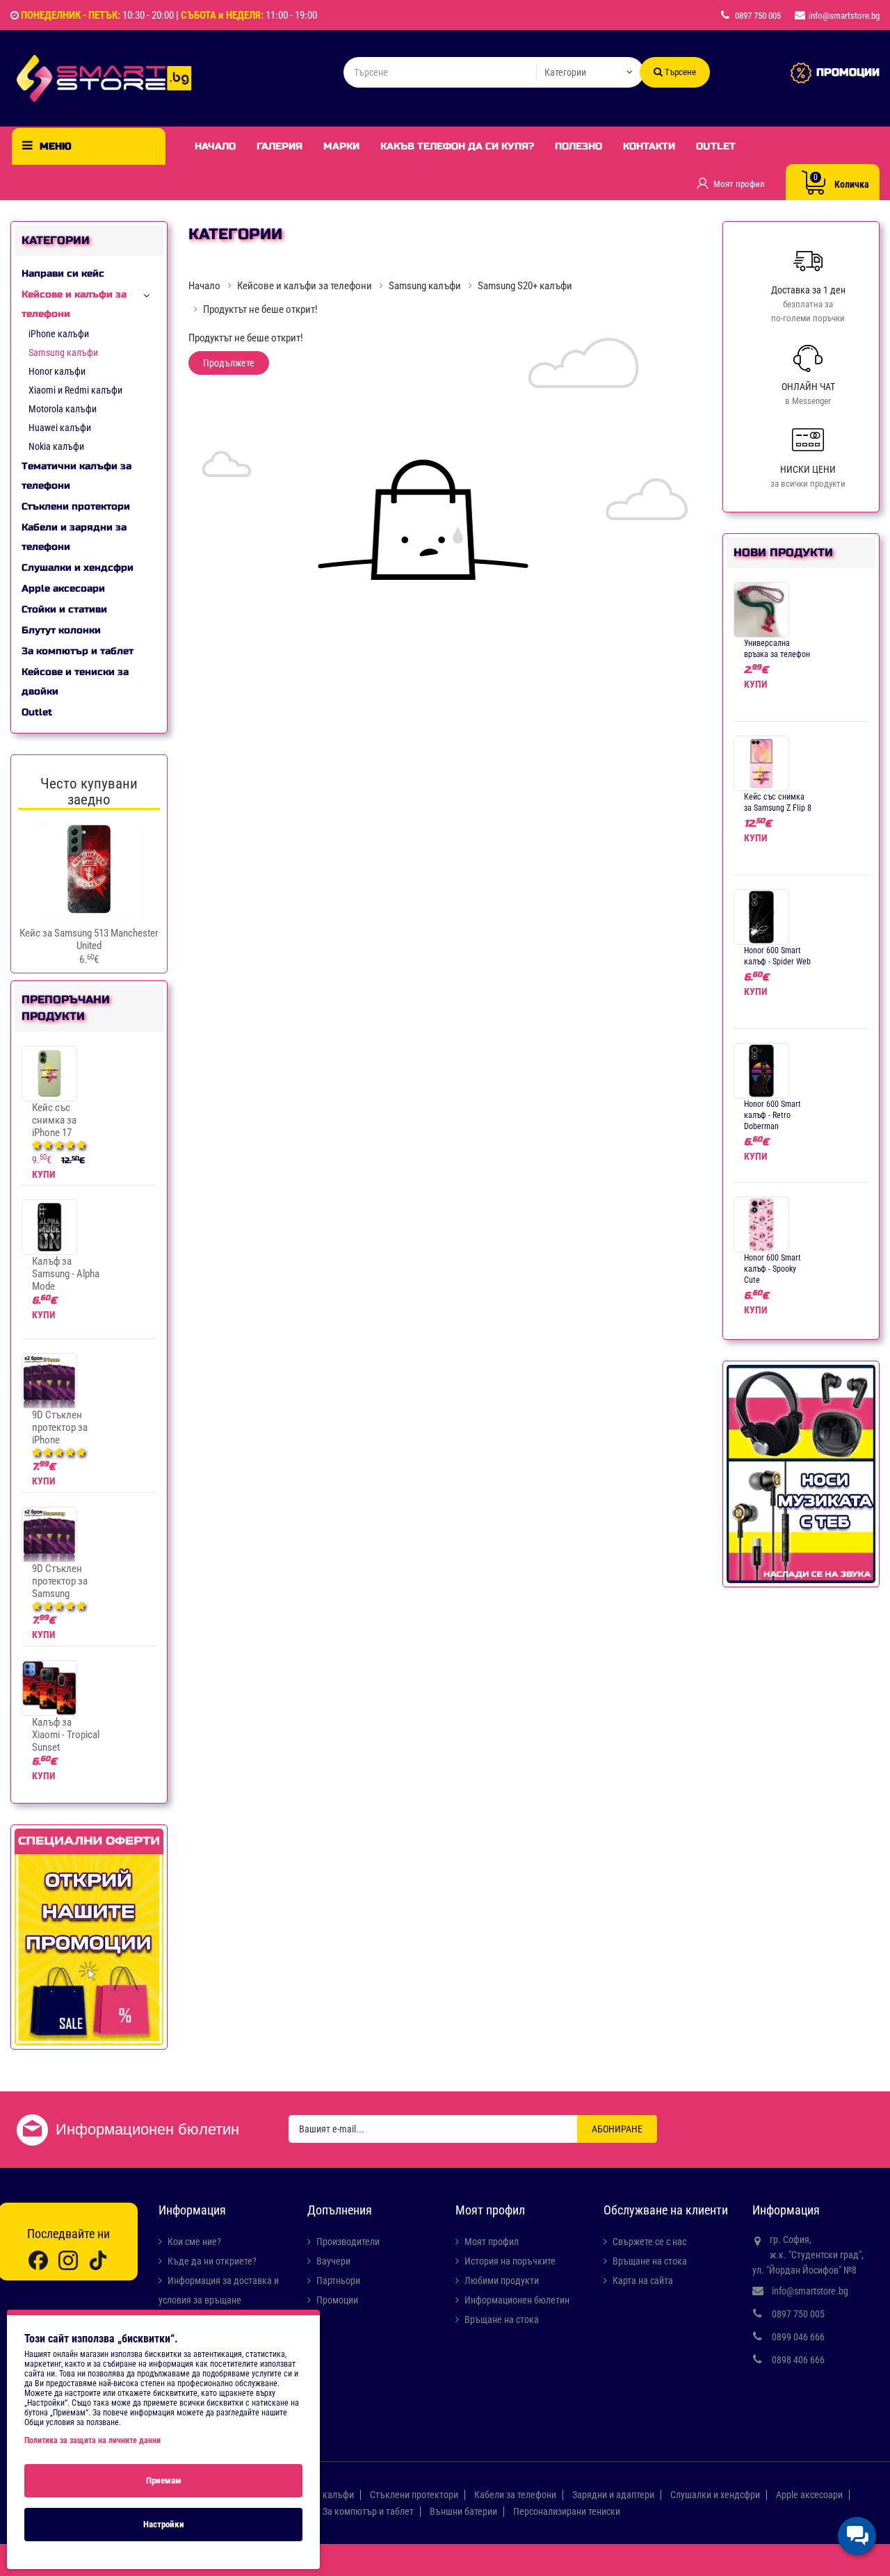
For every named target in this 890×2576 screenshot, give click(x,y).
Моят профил (492, 2242)
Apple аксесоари (63, 589)
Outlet (716, 146)
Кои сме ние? (194, 2242)
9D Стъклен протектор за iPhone (60, 1427)
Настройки (164, 2524)
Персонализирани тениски (567, 2511)
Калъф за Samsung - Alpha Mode (66, 1274)
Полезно (578, 146)
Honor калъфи (57, 371)
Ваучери (333, 2261)
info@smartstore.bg (810, 2291)
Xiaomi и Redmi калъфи (75, 390)
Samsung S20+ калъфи (525, 286)
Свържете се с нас (649, 2242)
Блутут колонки (61, 630)
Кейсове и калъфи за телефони (74, 304)
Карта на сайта (643, 2281)
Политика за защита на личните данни (92, 2440)
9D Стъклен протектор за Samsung (60, 1581)
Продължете (229, 363)
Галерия (280, 146)
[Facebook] (38, 2260)
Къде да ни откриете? (212, 2261)
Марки (341, 146)
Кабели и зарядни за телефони (74, 537)
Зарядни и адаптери (613, 2495)
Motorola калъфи (63, 409)
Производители (348, 2242)
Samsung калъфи (63, 353)
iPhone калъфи (59, 334)
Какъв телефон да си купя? (457, 146)
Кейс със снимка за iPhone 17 (54, 1120)
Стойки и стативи (64, 609)
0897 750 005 (798, 2314)
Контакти (649, 146)
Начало (215, 146)
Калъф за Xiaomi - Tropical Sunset (66, 1735)
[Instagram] (68, 2260)
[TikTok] (98, 2260)
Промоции (337, 2300)
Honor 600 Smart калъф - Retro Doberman (772, 1115)
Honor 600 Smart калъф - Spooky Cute (772, 1269)
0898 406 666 (798, 2360)
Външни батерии (463, 2511)
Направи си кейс (63, 274)
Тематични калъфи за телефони (76, 476)
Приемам (164, 2480)
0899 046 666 (798, 2337)
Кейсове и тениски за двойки (75, 682)
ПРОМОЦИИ (848, 72)
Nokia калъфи (56, 446)
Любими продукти (502, 2281)
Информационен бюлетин (517, 2300)
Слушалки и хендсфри (78, 568)
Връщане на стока (502, 2319)
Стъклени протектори (76, 507)
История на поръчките (510, 2261)
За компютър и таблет (78, 651)
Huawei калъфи (60, 428)
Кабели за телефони (515, 2495)
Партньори (338, 2281)
